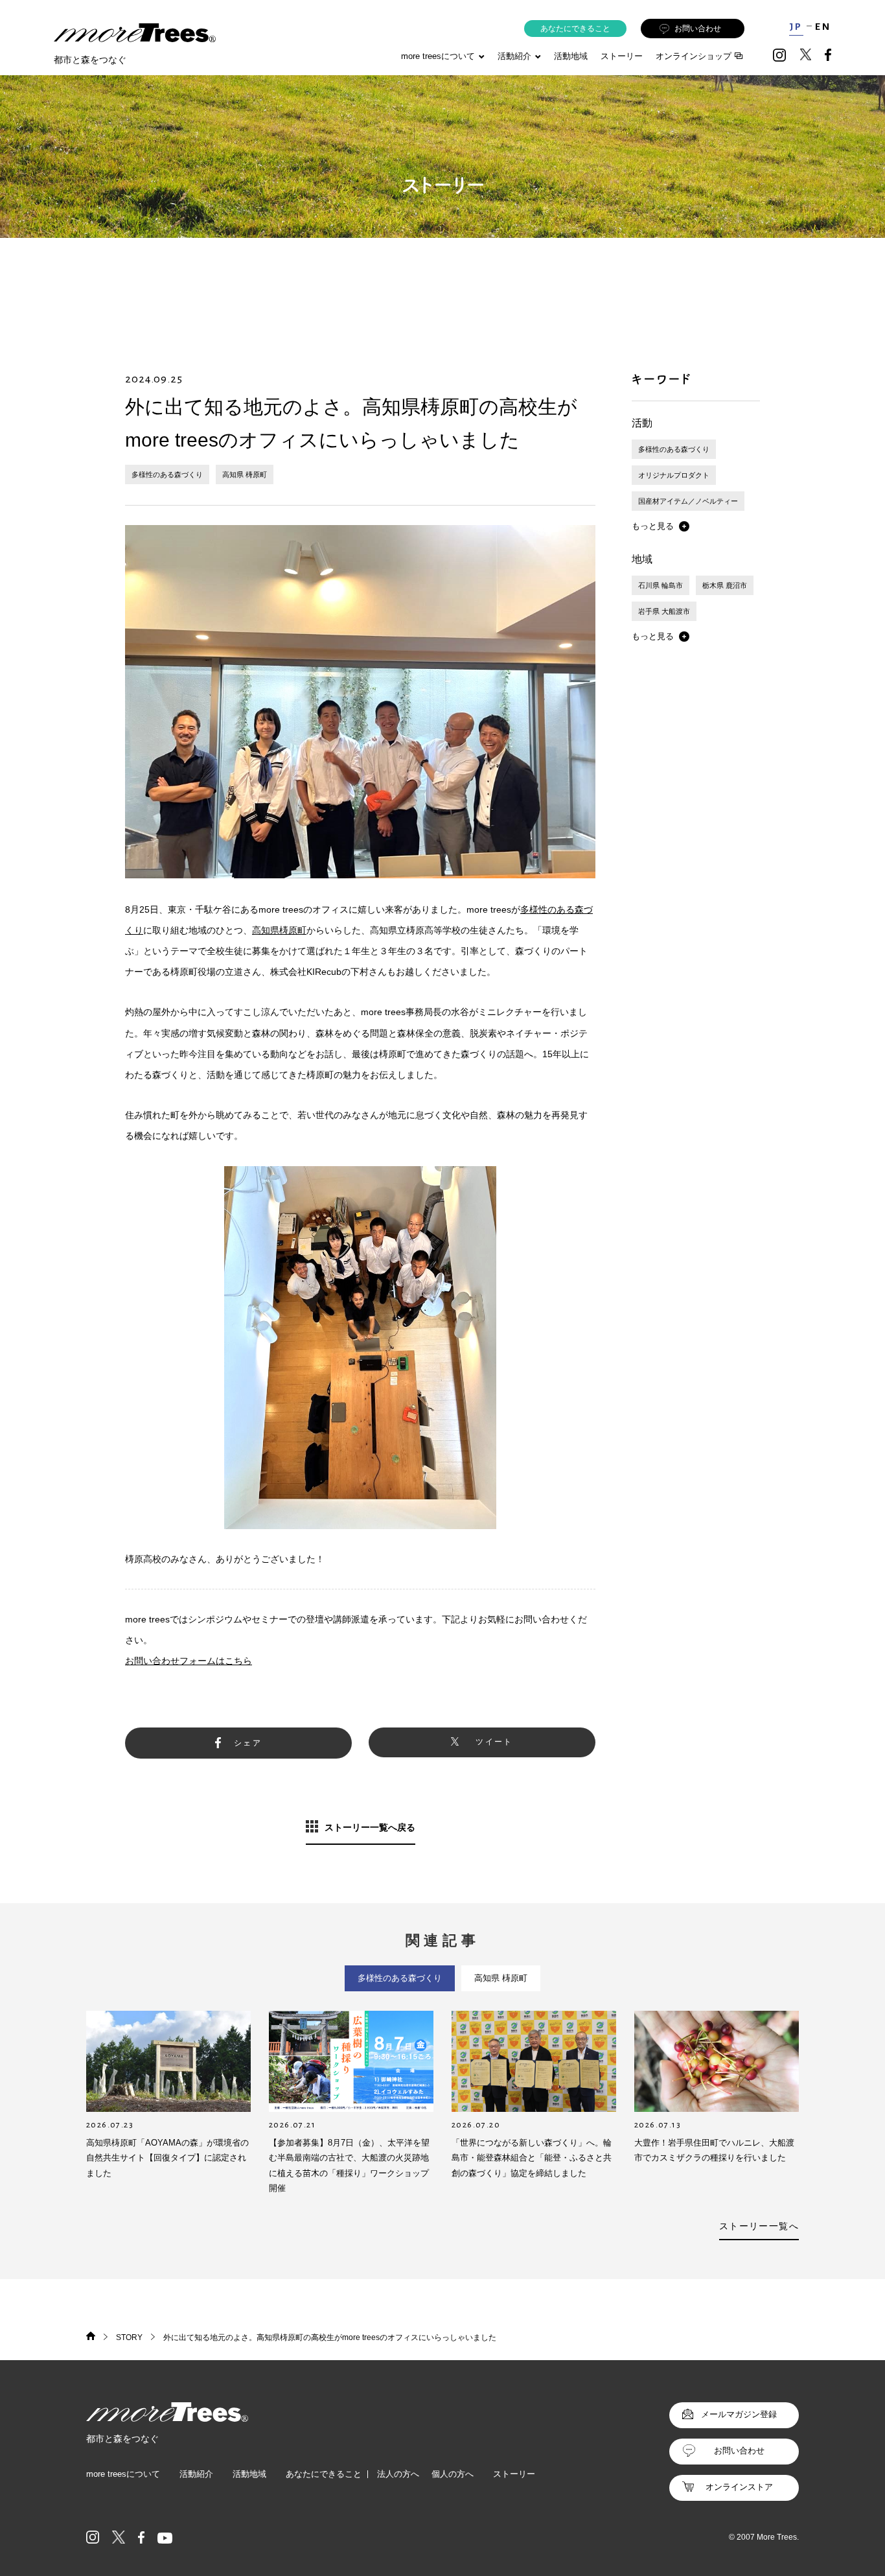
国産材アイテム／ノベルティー (688, 501)
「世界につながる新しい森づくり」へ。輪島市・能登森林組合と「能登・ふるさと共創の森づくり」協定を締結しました (532, 2158)
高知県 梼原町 (245, 474)
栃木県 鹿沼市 (725, 585)
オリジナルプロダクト (674, 475)
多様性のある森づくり (167, 474)
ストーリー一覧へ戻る (370, 1827)
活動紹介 (196, 2474)
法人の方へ (398, 2474)
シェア (248, 1743)
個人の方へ (453, 2474)
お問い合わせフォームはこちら (189, 1661)
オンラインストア (739, 2487)
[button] (661, 526)
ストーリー (622, 56)
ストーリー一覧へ (759, 2226)
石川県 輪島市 (661, 585)
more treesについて (438, 56)
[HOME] (91, 2337)
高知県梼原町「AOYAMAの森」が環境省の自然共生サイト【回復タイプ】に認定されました (167, 2158)
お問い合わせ (698, 29)
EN (823, 27)
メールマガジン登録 (739, 2414)
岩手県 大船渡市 (664, 611)
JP (796, 27)
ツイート (494, 1742)
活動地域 (571, 56)
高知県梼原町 (279, 930)
